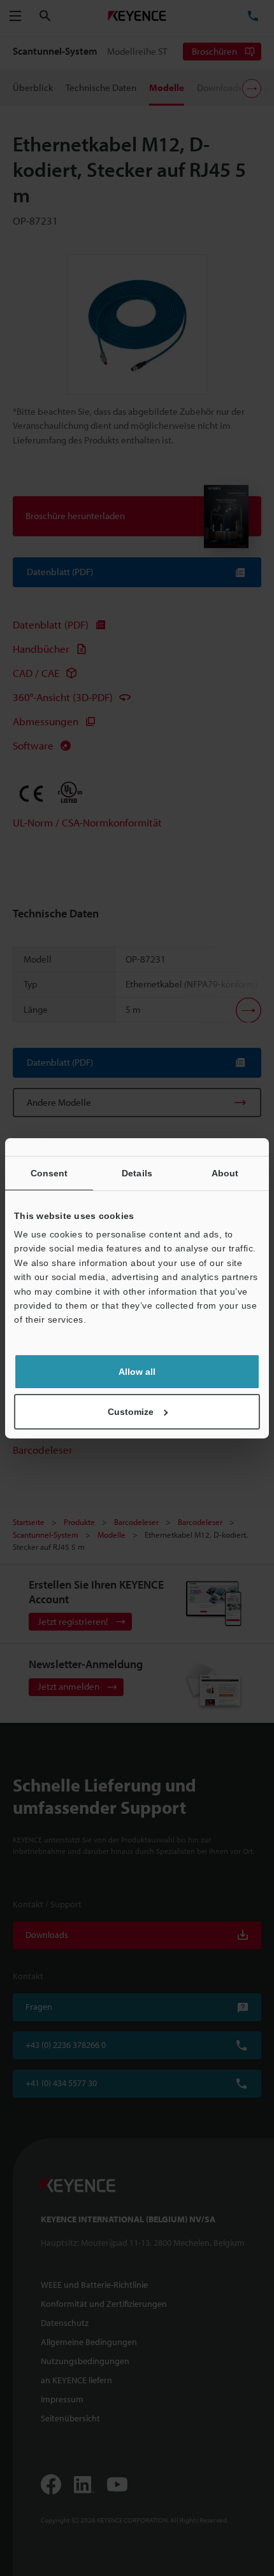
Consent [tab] (49, 1173)
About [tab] (225, 1173)
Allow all (137, 1372)
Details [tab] (137, 1173)
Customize (131, 1412)
